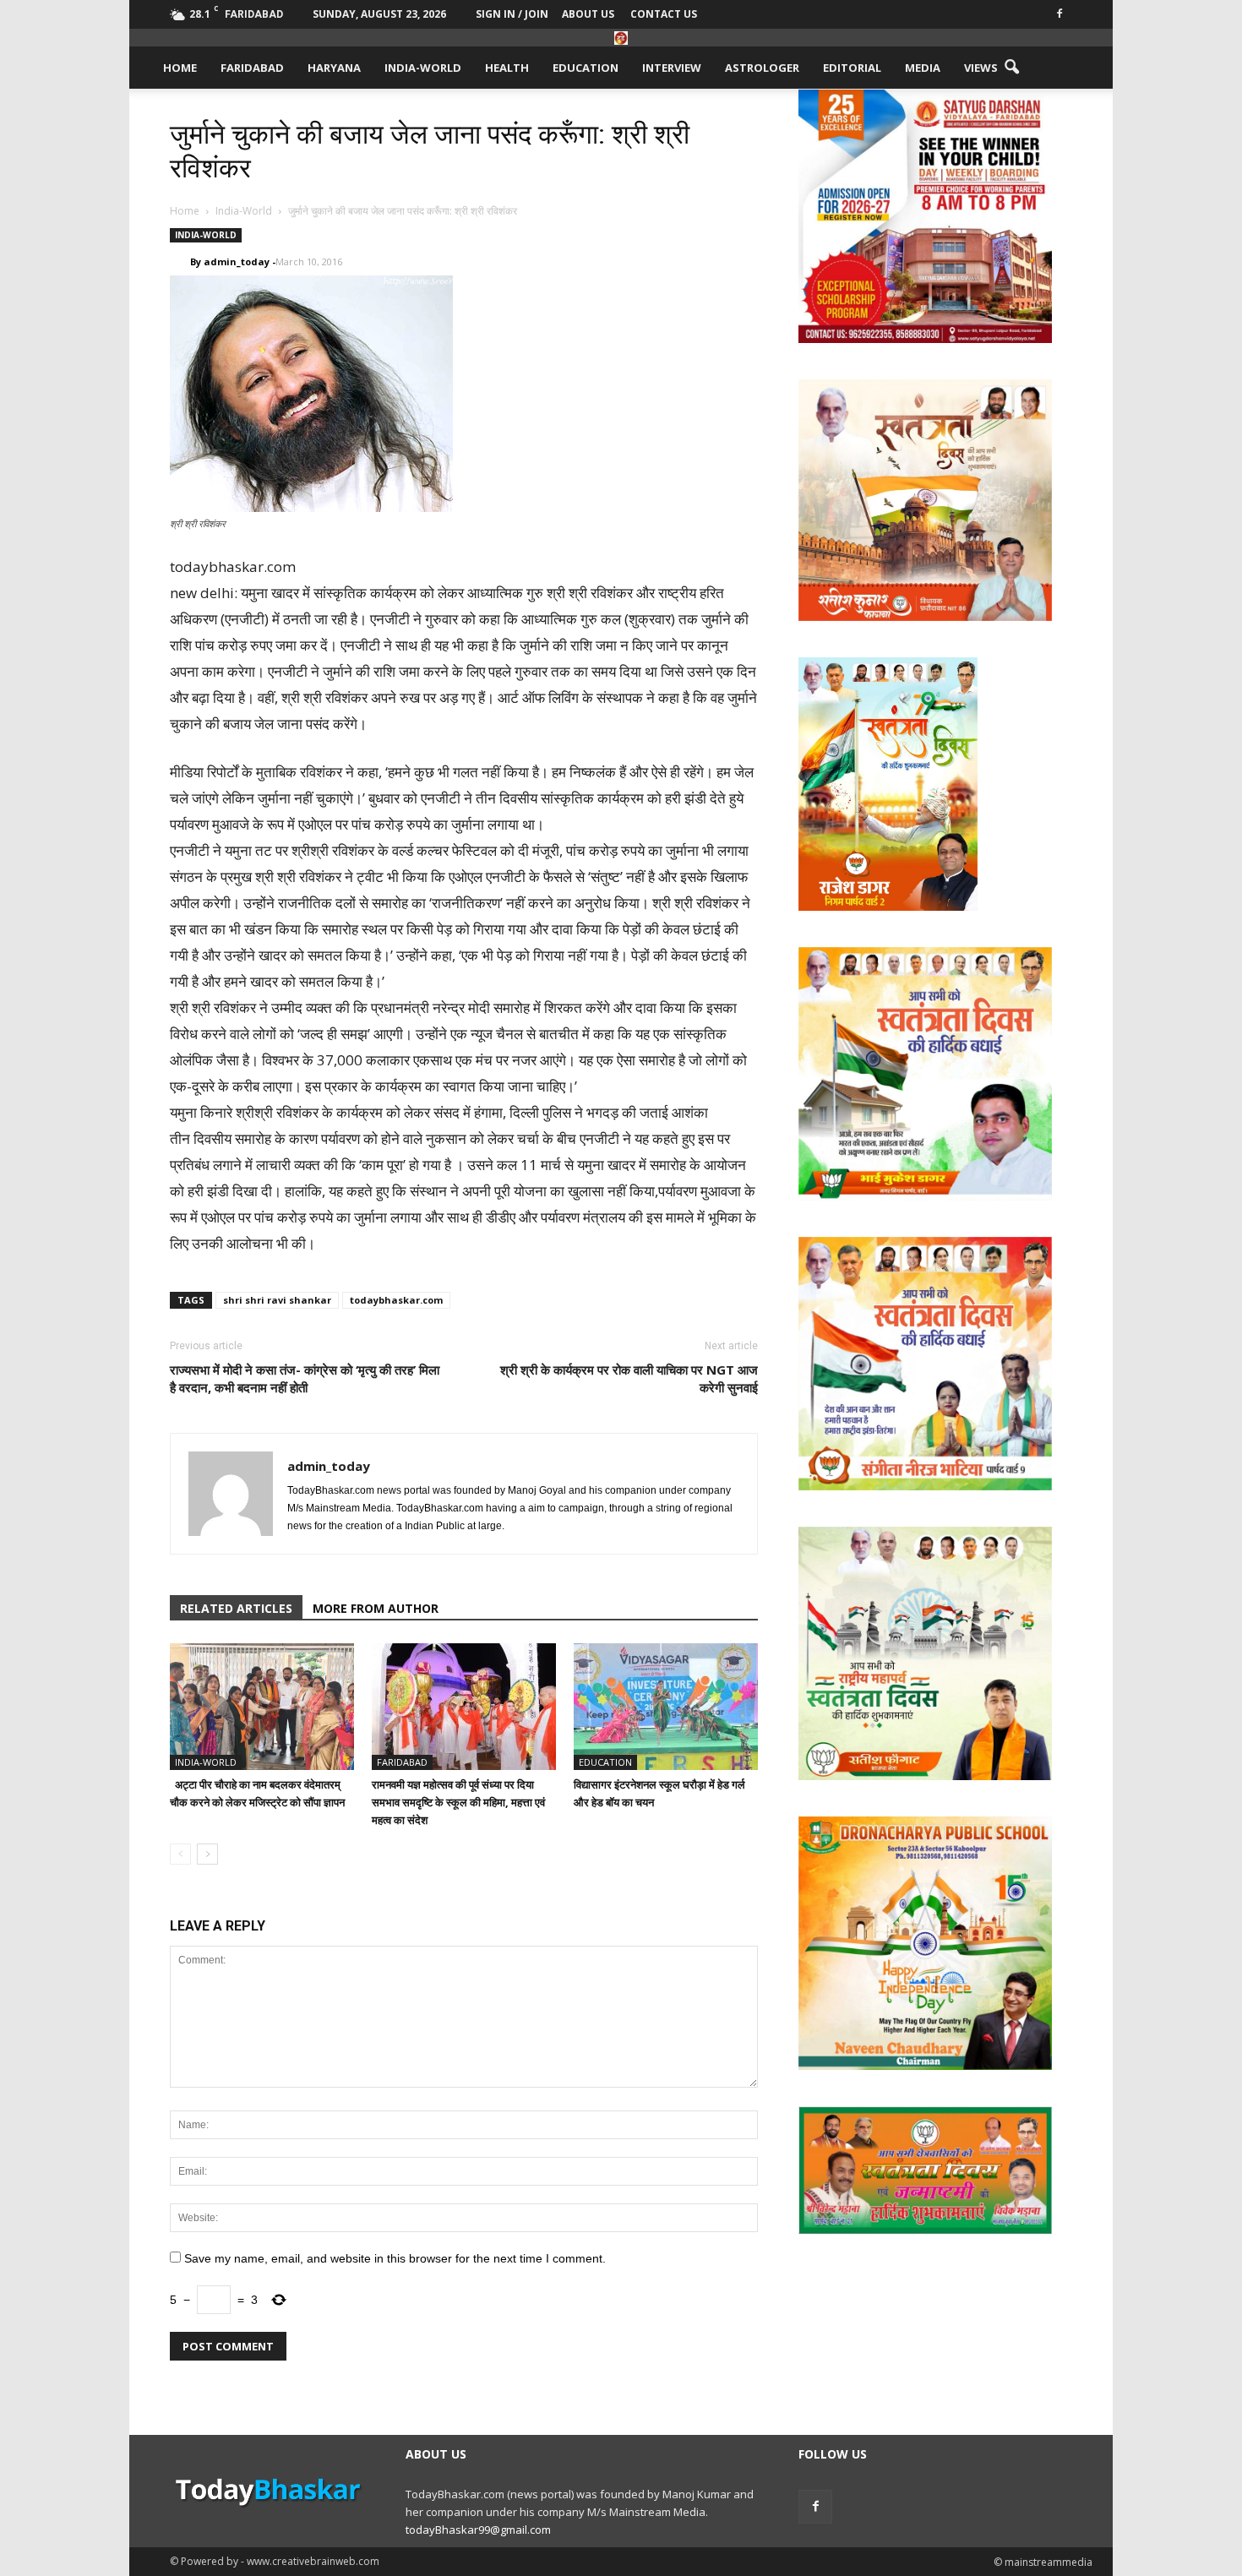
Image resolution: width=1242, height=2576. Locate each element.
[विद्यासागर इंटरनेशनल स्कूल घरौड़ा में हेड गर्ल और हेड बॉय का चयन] (666, 1707)
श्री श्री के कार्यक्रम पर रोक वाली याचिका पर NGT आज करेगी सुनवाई (629, 1378)
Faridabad (252, 68)
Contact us (664, 14)
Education (586, 68)
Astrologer (762, 68)
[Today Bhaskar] (621, 38)
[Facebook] (1060, 12)
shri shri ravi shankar (277, 1300)
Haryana (334, 68)
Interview (672, 68)
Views (981, 68)
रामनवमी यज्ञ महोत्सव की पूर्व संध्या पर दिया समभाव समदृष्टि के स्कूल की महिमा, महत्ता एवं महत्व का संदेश (458, 1802)
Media (923, 68)
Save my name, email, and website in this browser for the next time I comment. (395, 2258)
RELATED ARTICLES (236, 1608)
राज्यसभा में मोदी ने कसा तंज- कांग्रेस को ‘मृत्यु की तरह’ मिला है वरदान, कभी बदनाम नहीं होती (305, 1378)
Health (507, 68)
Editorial (852, 68)
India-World (423, 68)
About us (588, 14)
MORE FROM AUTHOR (376, 1608)
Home (180, 68)
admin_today (237, 261)
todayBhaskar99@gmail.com (478, 2530)
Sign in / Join (512, 14)
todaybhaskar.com (396, 1300)
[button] (1011, 68)
